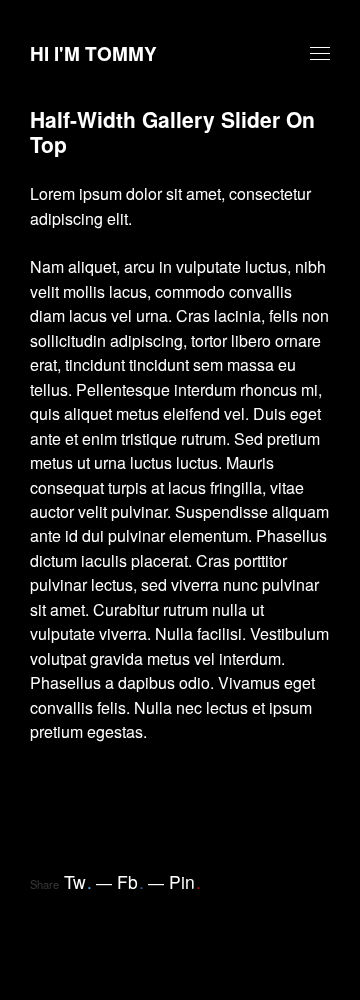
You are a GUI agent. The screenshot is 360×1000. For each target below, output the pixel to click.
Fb (130, 881)
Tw (78, 881)
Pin (185, 881)
